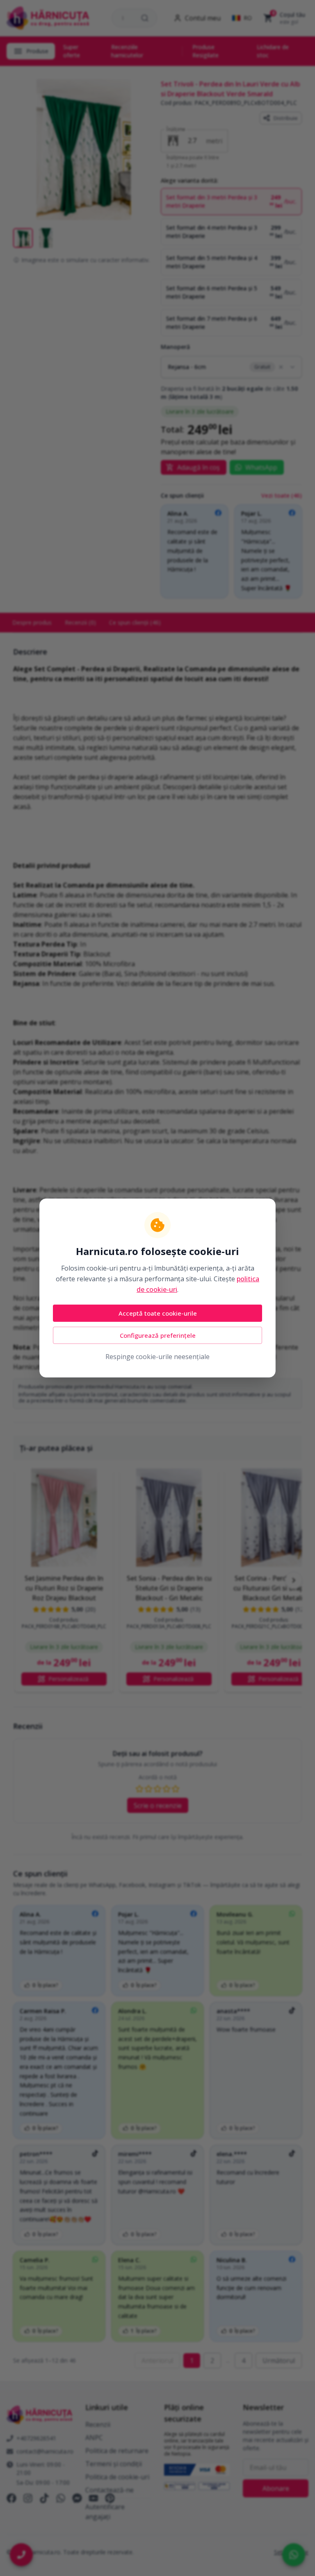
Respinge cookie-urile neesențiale (157, 1357)
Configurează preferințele (158, 1335)
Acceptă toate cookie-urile (158, 1313)
